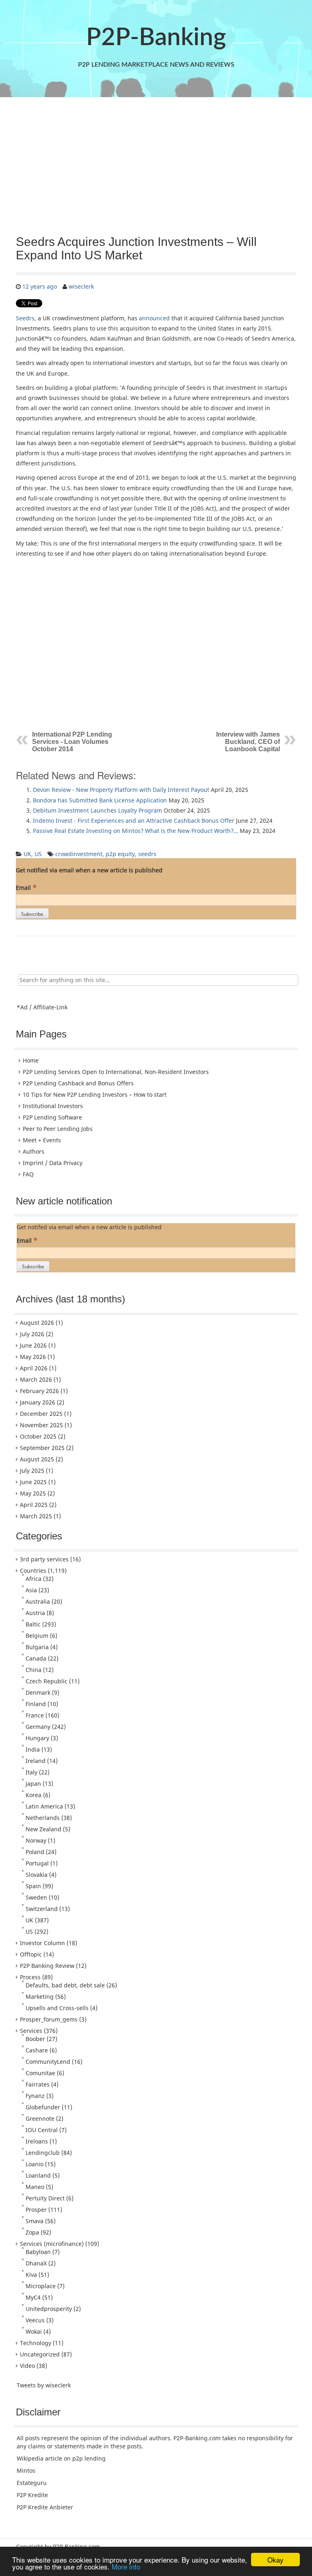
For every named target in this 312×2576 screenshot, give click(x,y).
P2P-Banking (156, 38)
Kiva (31, 2275)
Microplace (41, 2286)
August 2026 (37, 1323)
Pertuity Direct (45, 2198)
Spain (33, 1886)
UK (27, 854)
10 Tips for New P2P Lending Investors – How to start (95, 1095)
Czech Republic (47, 1681)
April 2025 (34, 1505)
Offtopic (31, 1954)
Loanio (35, 2164)
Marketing (40, 1997)
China (34, 1670)
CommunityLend (48, 2062)
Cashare (37, 2050)
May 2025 (33, 1493)
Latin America (44, 1806)
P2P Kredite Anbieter (45, 2507)
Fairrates (38, 2084)
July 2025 (32, 1471)
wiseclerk (81, 286)
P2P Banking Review (47, 1966)
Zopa (32, 2232)
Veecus (35, 2320)
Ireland (36, 1761)
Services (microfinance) (52, 2244)
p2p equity (120, 854)
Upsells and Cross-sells (57, 2008)
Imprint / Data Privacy (53, 1163)
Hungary (37, 1738)
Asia (31, 1590)
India (33, 1749)
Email (26, 887)
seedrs (147, 854)
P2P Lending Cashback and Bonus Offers (78, 1083)
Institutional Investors (53, 1106)
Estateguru (32, 2483)
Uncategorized (40, 2354)
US (38, 854)
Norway (36, 1840)
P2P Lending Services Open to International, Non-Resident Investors (116, 1072)
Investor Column (42, 1943)
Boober (35, 2039)
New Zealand (43, 1829)
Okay (275, 2560)
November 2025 (41, 1425)
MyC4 (33, 2297)
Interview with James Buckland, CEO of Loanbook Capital (248, 742)
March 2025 (36, 1516)
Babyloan (38, 2252)
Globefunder (43, 2107)
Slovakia (37, 1875)
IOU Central (42, 2130)
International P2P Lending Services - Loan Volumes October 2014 (72, 742)
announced (154, 318)
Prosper (36, 2210)
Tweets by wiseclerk (44, 2385)
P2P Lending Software (52, 1117)
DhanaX (36, 2263)
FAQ (28, 1174)
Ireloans (37, 2141)
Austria (35, 1613)
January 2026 (38, 1402)
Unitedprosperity (49, 2309)
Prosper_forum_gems (49, 2019)
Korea (34, 1795)
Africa (34, 1579)
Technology (36, 2343)
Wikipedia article (39, 2458)
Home (31, 1060)
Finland (36, 1704)
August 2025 (37, 1459)
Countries (33, 1571)
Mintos (26, 2471)
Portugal (37, 1863)
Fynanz (35, 2096)
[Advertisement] (156, 166)
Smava (35, 2221)
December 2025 (41, 1414)
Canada (36, 1658)
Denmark (38, 1692)
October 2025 (38, 1436)
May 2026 (33, 1357)
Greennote (40, 2118)
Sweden (36, 1897)
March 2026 (36, 1379)
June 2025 (33, 1482)
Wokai (34, 2331)
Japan (33, 1784)
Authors (34, 1151)
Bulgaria (37, 1647)
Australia (38, 1601)
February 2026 (39, 1391)
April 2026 (34, 1368)
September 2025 (42, 1448)
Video (27, 2366)
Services (31, 2031)
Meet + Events (42, 1140)
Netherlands (43, 1818)
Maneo (35, 2187)
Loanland (38, 2175)
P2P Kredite (32, 2495)
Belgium (37, 1636)
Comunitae (40, 2073)
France (35, 1715)
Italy (31, 1772)
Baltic (33, 1624)
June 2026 (33, 1345)
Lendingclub (43, 2153)
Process (30, 1977)
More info (126, 2566)
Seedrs (25, 318)
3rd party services (44, 1559)
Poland (35, 1852)
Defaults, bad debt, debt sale (65, 1985)
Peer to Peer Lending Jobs (58, 1129)
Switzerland (42, 1909)
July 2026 (32, 1334)
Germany (38, 1727)
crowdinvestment (79, 854)
